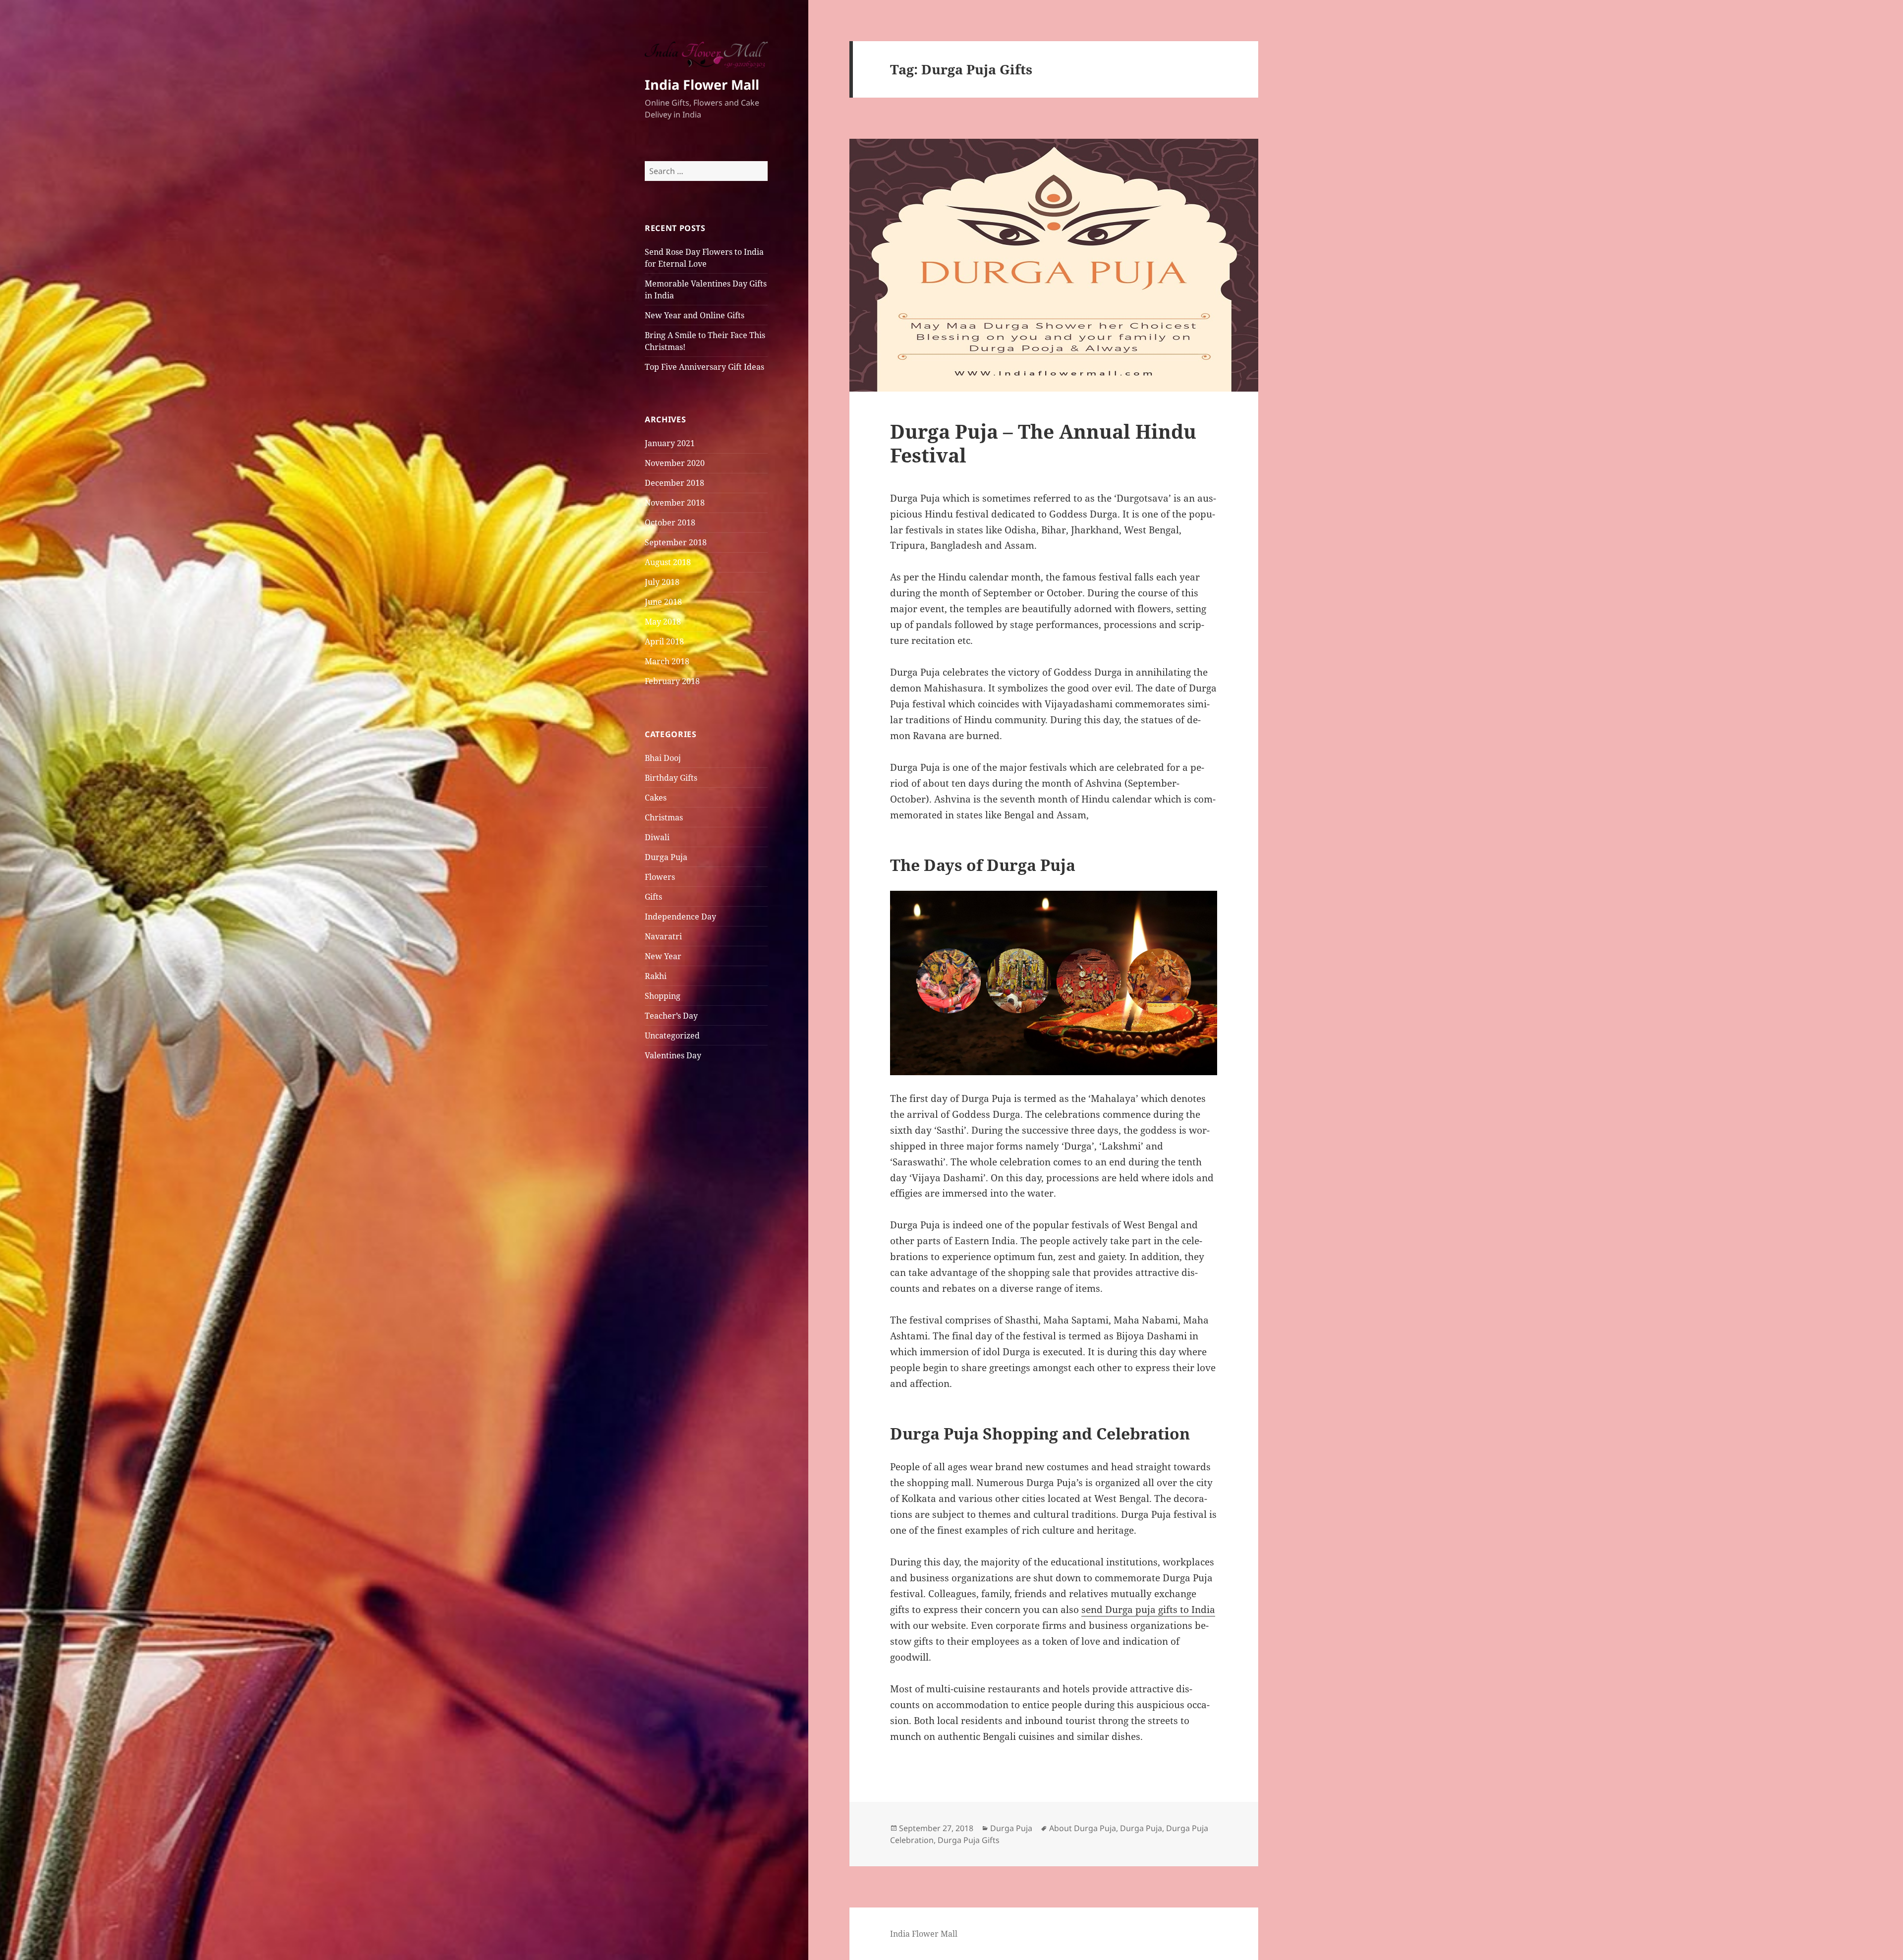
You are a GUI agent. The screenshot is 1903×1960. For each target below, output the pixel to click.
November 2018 (675, 503)
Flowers (660, 877)
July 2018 (662, 582)
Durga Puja (666, 857)
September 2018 (676, 542)
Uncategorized (672, 1036)
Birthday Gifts (671, 778)
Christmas (664, 817)
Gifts (653, 897)
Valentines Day (673, 1055)
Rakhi (656, 976)
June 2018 (663, 602)
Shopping (663, 996)
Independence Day (680, 917)
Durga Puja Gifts (969, 1840)
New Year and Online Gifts (695, 315)
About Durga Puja (1083, 1828)
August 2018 (668, 562)
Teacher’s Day (671, 1016)
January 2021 (670, 443)
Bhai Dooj (663, 758)
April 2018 (664, 641)
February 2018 (672, 681)
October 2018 (670, 522)
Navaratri (663, 936)
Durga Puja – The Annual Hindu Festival (1043, 443)
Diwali (657, 837)
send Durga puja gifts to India (1148, 1610)
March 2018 (667, 661)
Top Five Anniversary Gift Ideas (704, 367)
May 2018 (663, 622)
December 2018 (674, 483)
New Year (663, 956)
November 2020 (675, 463)
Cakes (656, 798)
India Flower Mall (702, 85)
